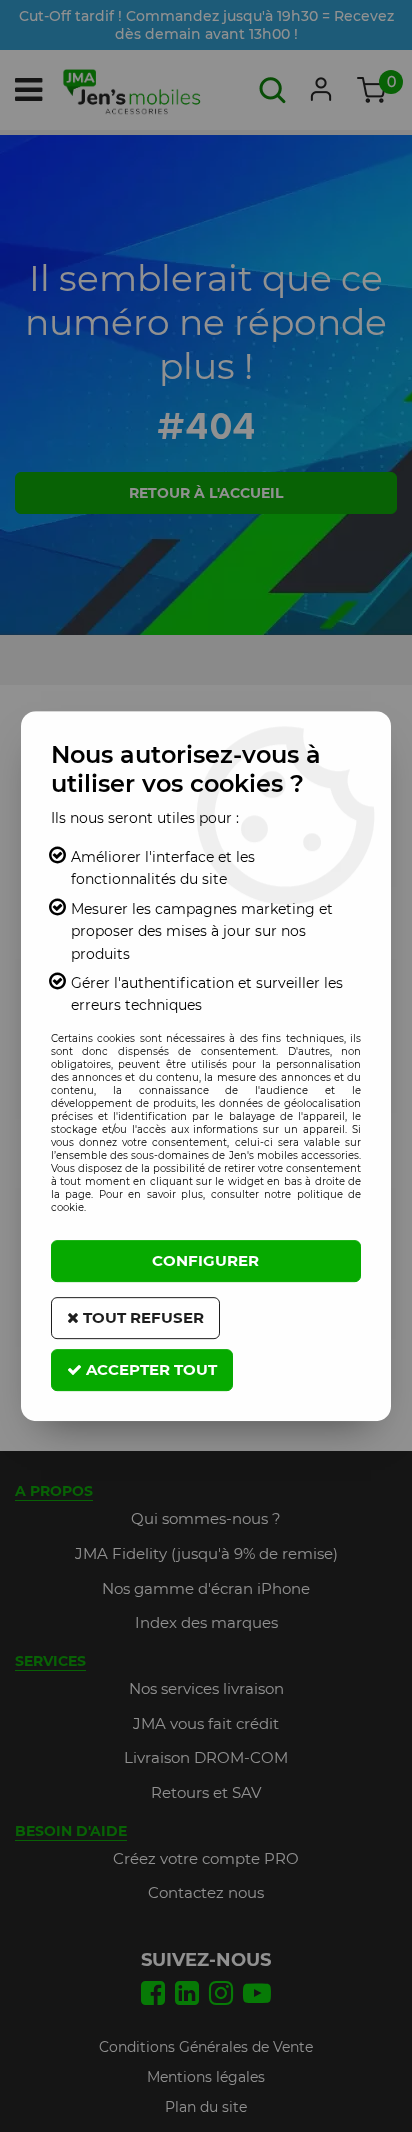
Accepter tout (149, 1369)
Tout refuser (141, 1317)
